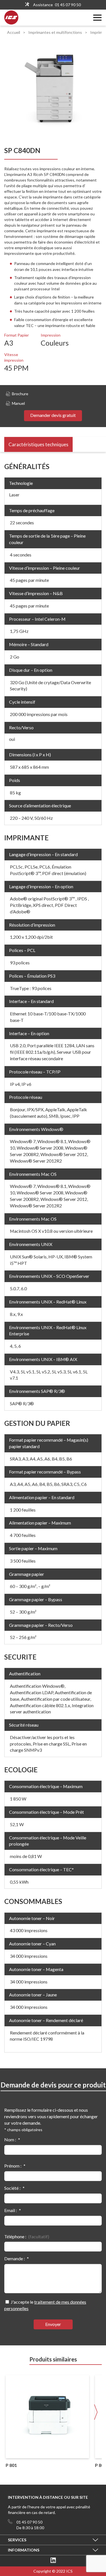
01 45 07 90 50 (68, 5)
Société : (12, 2188)
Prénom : (13, 2166)
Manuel (18, 403)
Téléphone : (15, 2236)
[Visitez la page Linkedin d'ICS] (53, 2561)
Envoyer (53, 2324)
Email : (11, 2210)
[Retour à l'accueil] (11, 23)
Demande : (15, 2258)
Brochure (20, 394)
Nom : (10, 2139)
